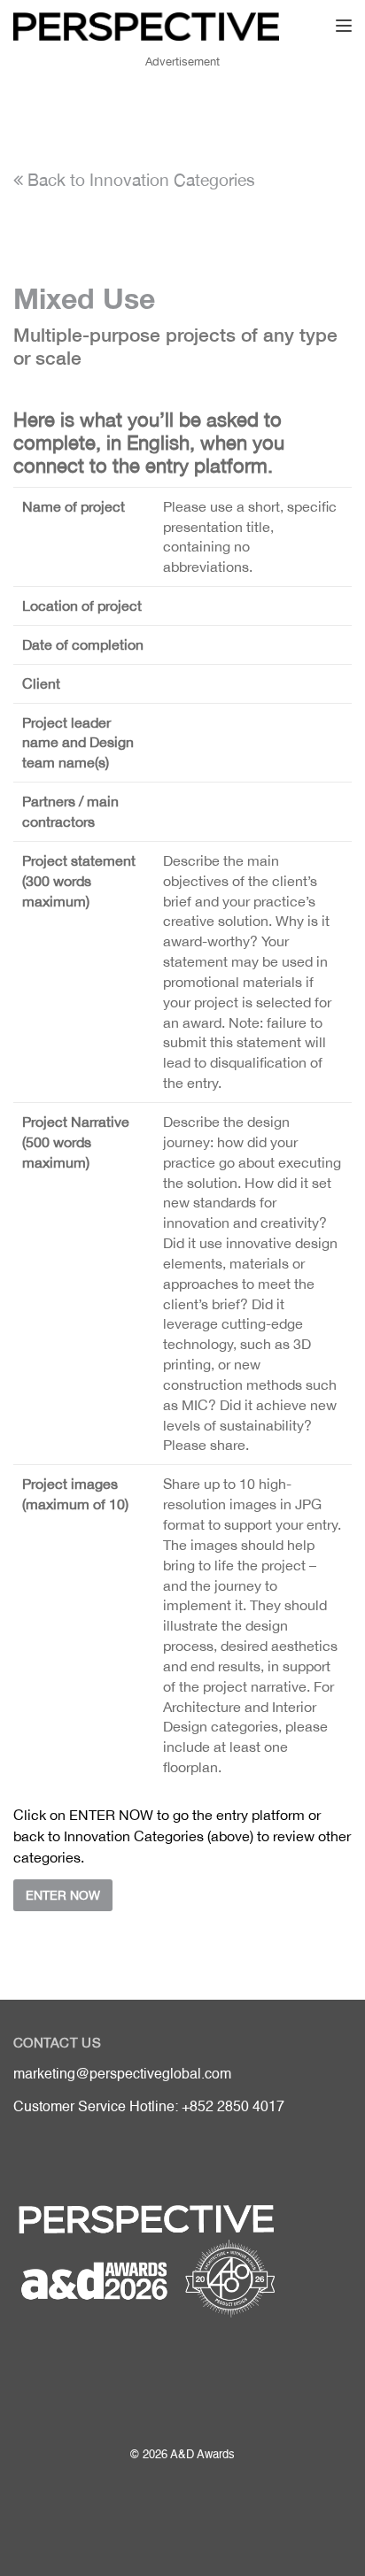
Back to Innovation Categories (139, 180)
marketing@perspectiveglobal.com (122, 2075)
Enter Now (63, 1895)
